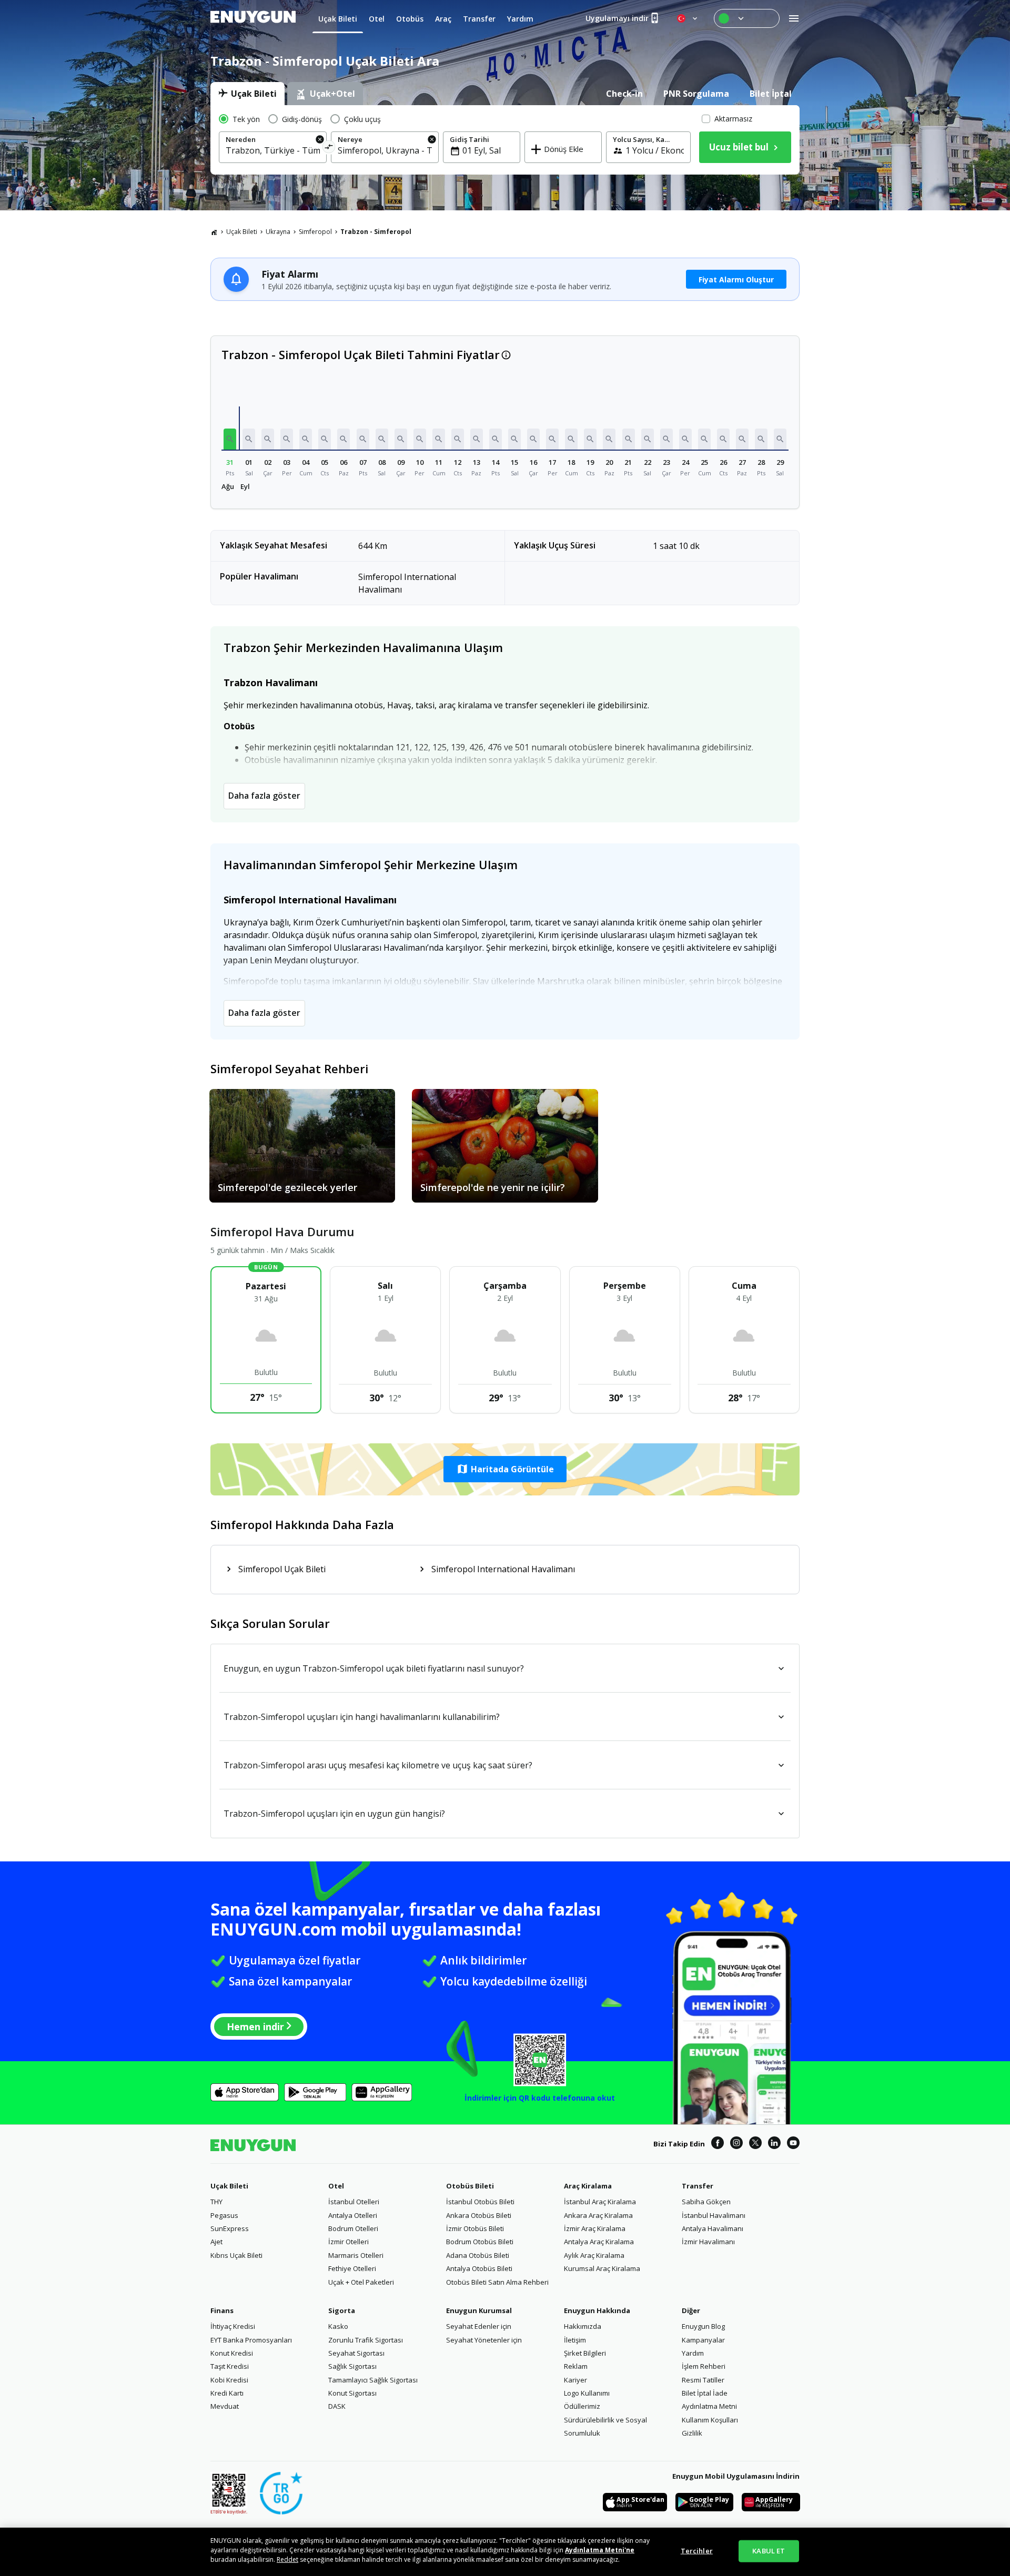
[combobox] (273, 150)
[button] (230, 439)
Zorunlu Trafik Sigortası (366, 2340)
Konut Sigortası (352, 2393)
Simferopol (315, 232)
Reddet (287, 2559)
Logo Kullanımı (587, 2393)
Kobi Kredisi (229, 2380)
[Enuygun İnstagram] (736, 2144)
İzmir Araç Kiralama (595, 2228)
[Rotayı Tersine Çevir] (329, 149)
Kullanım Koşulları (710, 2420)
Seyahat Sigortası (356, 2353)
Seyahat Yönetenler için (484, 2340)
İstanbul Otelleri (354, 2202)
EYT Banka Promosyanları (251, 2340)
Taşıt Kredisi (230, 2366)
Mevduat (225, 2406)
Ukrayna (278, 232)
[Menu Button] (747, 18)
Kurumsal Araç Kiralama (602, 2268)
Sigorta (342, 2310)
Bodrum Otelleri (353, 2228)
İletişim (575, 2340)
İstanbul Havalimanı (714, 2215)
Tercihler (697, 2551)
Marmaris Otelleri (356, 2255)
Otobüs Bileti (470, 2186)
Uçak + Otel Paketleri (361, 2282)
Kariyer (575, 2380)
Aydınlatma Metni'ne (600, 2550)
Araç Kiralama (588, 2186)
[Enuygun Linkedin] (774, 2144)
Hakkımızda (583, 2326)
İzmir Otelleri (349, 2242)
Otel (336, 2186)
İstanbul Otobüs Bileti (480, 2202)
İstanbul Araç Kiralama (600, 2202)
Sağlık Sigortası (352, 2366)
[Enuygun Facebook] (718, 2144)
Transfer (698, 2186)
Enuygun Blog (703, 2326)
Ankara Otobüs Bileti (479, 2215)
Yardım (693, 2353)
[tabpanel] (505, 140)
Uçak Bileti (242, 232)
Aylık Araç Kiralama (594, 2255)
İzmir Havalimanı (708, 2242)
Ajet (216, 2242)
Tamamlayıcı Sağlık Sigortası (373, 2380)
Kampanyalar (703, 2340)
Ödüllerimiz (582, 2406)
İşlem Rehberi (704, 2366)
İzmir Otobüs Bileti (475, 2228)
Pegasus (224, 2215)
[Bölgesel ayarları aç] (688, 18)
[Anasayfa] (214, 232)
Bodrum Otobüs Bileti (480, 2242)
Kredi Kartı (227, 2393)
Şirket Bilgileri (585, 2353)
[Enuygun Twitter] (755, 2144)
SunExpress (230, 2228)
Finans (222, 2310)
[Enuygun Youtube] (793, 2144)
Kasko (338, 2326)
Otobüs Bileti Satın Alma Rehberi (497, 2282)
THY (216, 2202)
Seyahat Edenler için (479, 2326)
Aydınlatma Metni (709, 2406)
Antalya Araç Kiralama (599, 2242)
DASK (337, 2406)
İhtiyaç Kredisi (233, 2326)
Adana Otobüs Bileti (478, 2255)
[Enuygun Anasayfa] (253, 18)
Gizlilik (692, 2433)
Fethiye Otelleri (352, 2268)
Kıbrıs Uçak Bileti (236, 2255)
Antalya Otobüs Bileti (479, 2268)
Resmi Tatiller (703, 2380)
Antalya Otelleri (353, 2215)
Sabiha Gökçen (706, 2202)
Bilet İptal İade (705, 2393)
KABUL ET (769, 2551)
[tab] (248, 94)
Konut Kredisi (232, 2353)
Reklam (576, 2366)
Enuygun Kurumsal (479, 2310)
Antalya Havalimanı (713, 2228)
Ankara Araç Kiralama (598, 2215)
